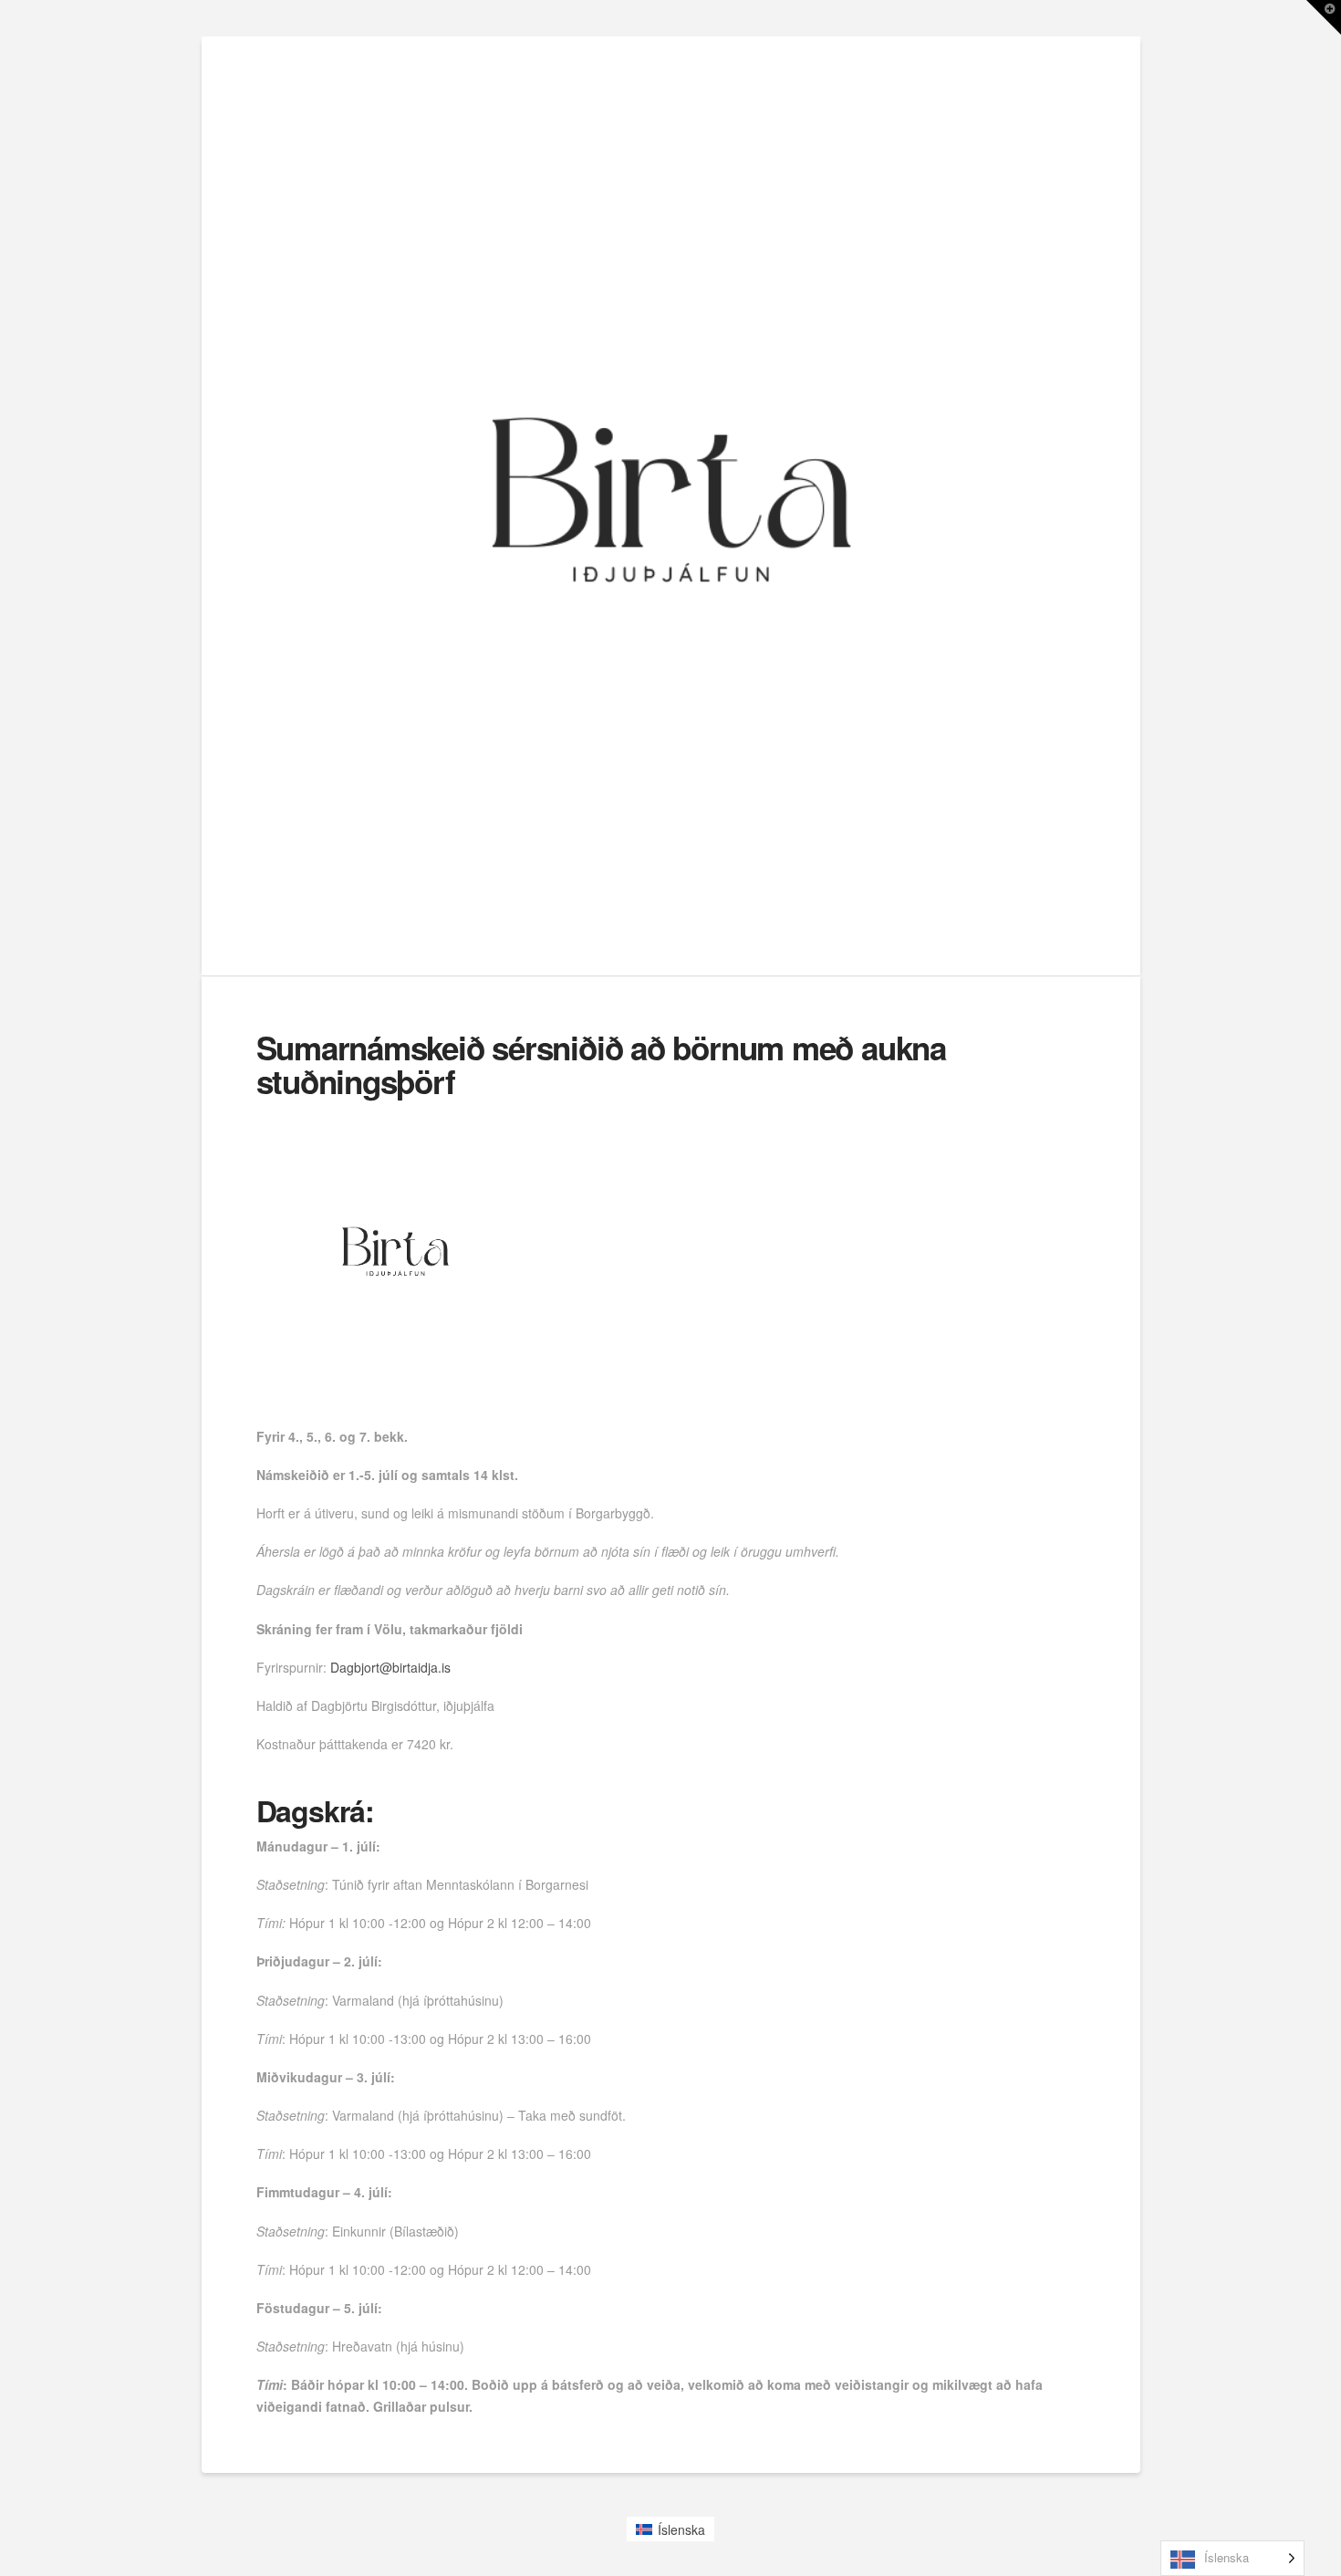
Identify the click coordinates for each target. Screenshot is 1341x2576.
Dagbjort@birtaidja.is (390, 1667)
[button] (1324, 17)
